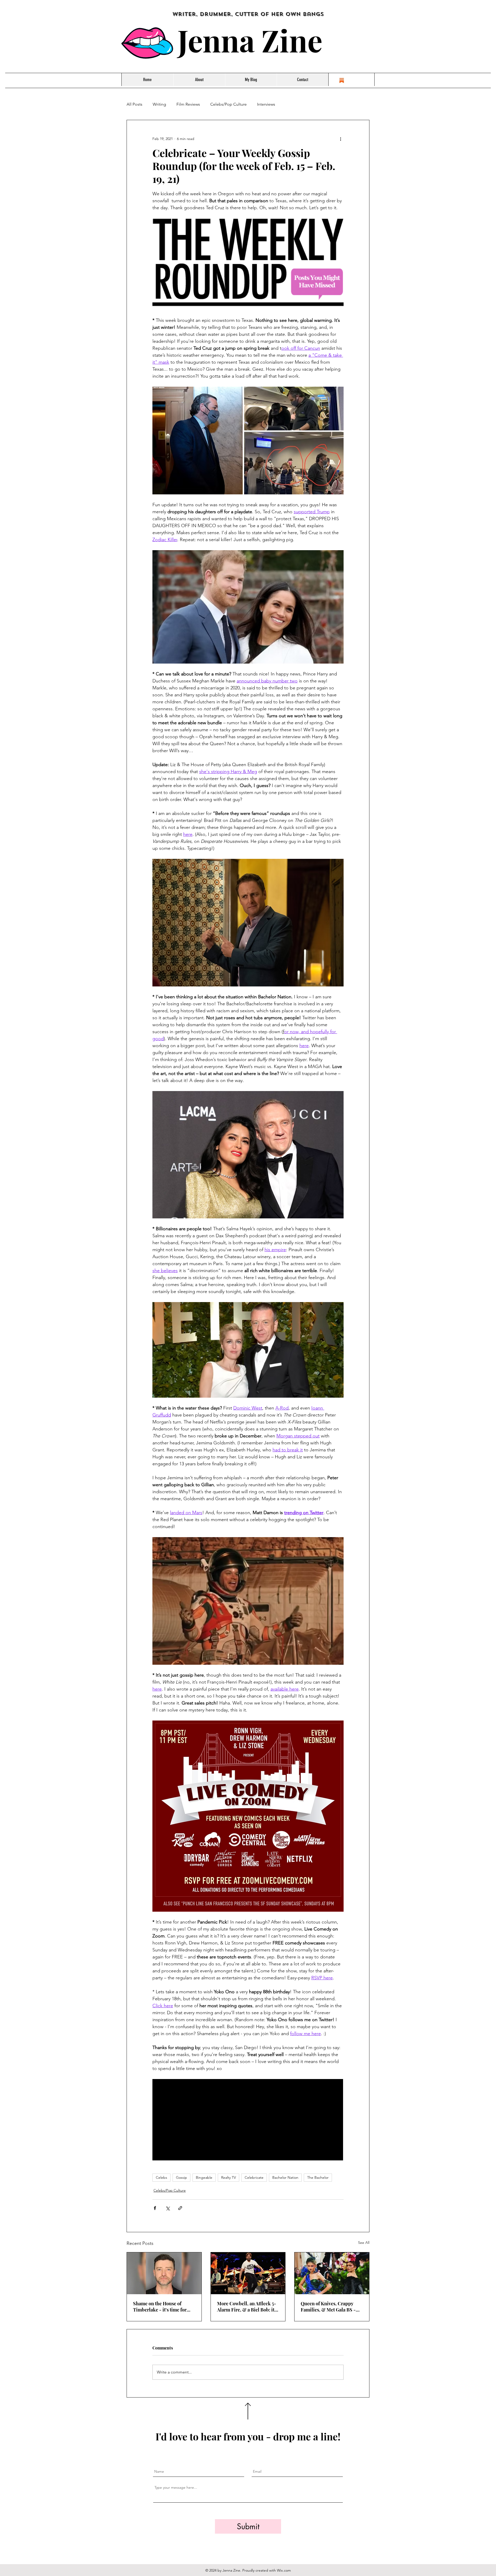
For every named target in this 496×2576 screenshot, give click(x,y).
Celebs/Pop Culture (228, 104)
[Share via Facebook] (155, 2208)
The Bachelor (318, 2177)
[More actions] (340, 139)
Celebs (161, 2177)
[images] (342, 80)
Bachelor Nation (285, 2177)
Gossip (181, 2177)
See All (364, 2243)
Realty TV (228, 2177)
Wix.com (284, 2570)
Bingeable (204, 2177)
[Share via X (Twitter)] (168, 2208)
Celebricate (254, 2177)
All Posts (134, 104)
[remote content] (248, 2120)
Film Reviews (188, 104)
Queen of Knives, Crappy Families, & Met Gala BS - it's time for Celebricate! (328, 2307)
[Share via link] (180, 2208)
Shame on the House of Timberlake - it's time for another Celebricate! (160, 2307)
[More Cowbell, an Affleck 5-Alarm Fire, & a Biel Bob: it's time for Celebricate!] (248, 2273)
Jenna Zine (250, 40)
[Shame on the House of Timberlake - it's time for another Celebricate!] (164, 2273)
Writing (159, 104)
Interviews (266, 104)
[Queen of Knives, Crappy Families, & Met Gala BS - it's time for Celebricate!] (332, 2273)
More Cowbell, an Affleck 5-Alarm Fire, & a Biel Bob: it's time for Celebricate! (247, 2307)
